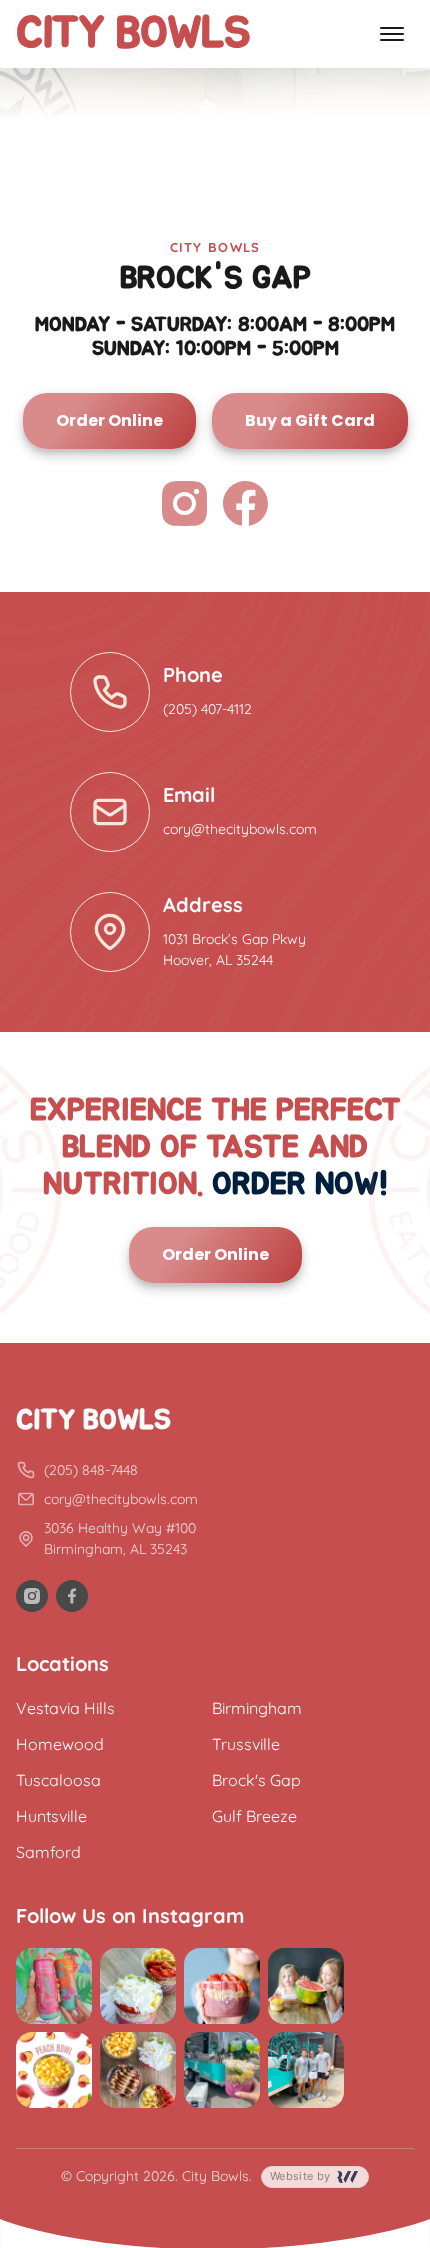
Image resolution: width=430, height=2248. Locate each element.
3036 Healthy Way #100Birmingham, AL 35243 (120, 1538)
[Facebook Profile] (245, 506)
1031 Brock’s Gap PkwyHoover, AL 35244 (234, 949)
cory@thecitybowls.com (240, 829)
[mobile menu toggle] (392, 34)
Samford (48, 1852)
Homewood (60, 1744)
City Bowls (133, 34)
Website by (301, 2176)
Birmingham (257, 1708)
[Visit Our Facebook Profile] (72, 1596)
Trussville (246, 1744)
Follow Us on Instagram (130, 1915)
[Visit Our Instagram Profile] (32, 1596)
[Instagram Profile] (184, 506)
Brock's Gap (256, 1780)
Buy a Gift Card (310, 420)
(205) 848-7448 (91, 1470)
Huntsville (51, 1816)
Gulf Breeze (254, 1816)
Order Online (109, 420)
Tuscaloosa (58, 1780)
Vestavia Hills (65, 1708)
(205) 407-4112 (207, 709)
